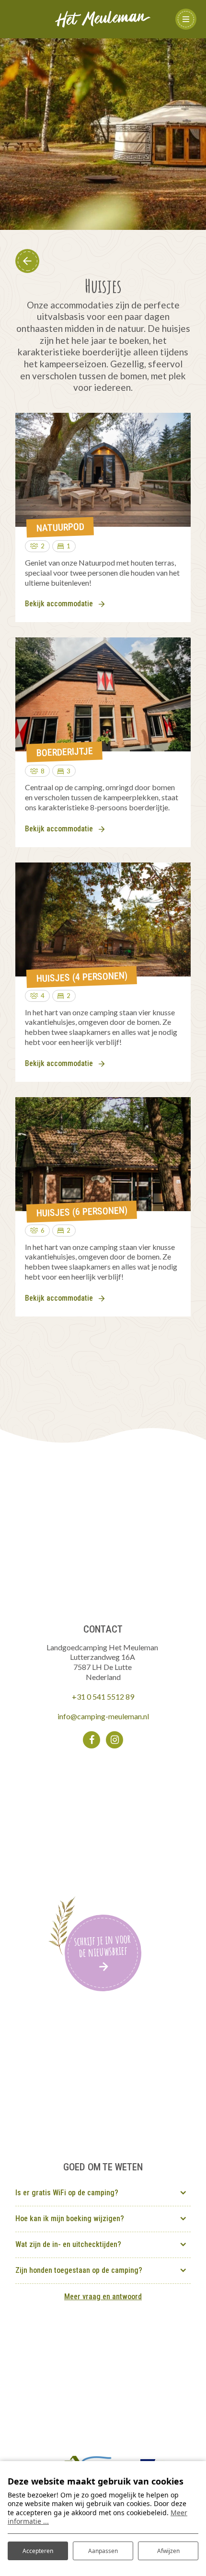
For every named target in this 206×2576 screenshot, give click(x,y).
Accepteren (38, 2551)
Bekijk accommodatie (59, 604)
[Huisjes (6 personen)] (103, 1154)
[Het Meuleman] (103, 18)
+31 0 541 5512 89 (103, 1697)
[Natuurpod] (103, 470)
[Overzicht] (27, 261)
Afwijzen (168, 2551)
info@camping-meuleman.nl (103, 1716)
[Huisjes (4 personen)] (103, 919)
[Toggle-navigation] (186, 19)
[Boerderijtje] (103, 694)
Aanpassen (103, 2551)
